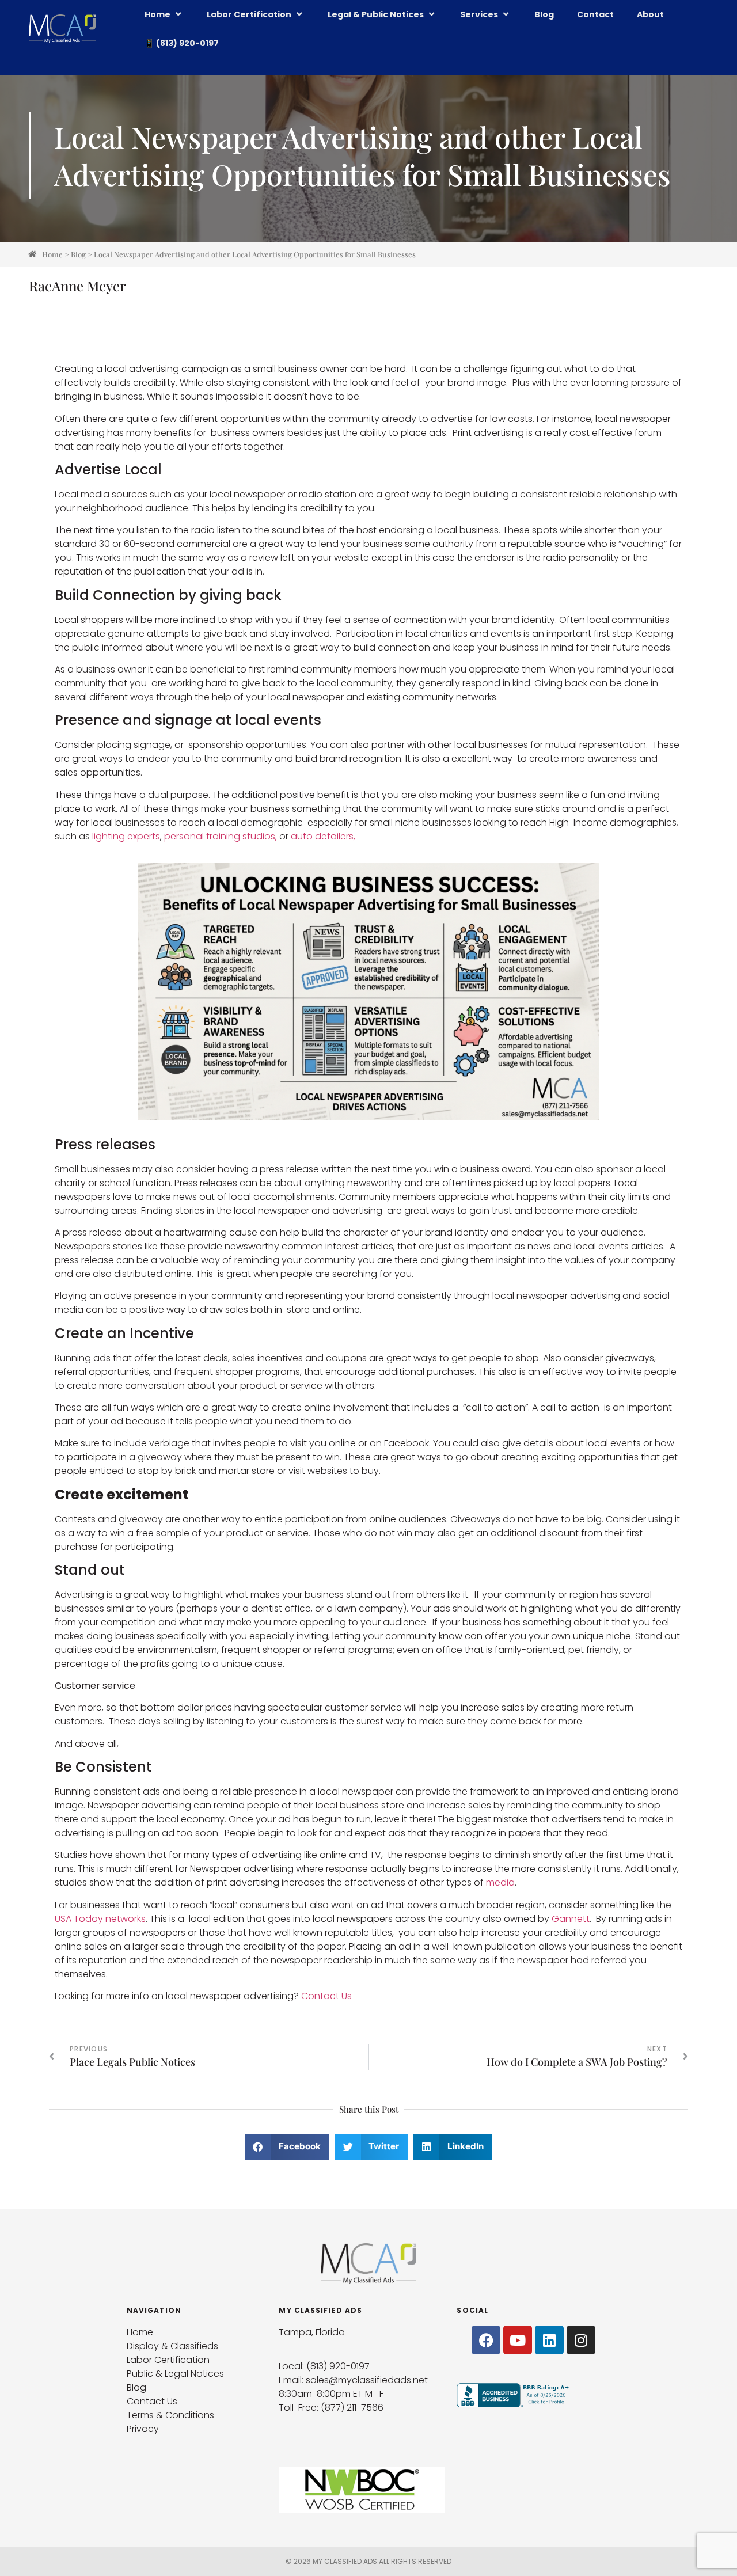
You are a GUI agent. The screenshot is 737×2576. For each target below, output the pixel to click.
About (650, 14)
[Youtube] (518, 2340)
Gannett (571, 1919)
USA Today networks (100, 1919)
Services (479, 14)
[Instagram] (581, 2340)
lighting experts (126, 836)
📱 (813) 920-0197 (182, 43)
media (500, 1882)
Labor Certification (249, 14)
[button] (287, 2147)
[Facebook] (486, 2340)
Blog (544, 14)
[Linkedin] (549, 2340)
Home (157, 14)
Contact (595, 14)
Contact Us (326, 1996)
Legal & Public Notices (376, 14)
